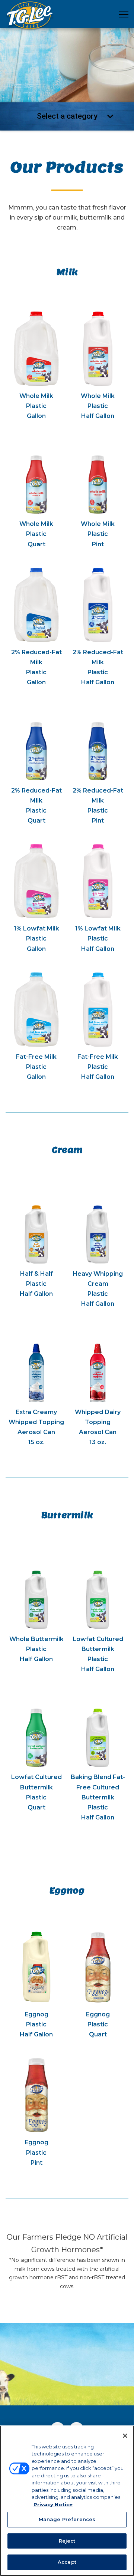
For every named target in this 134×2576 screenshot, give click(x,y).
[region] (67, 2501)
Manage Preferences (67, 2519)
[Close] (125, 2436)
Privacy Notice (53, 2504)
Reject (67, 2541)
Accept (67, 2562)
